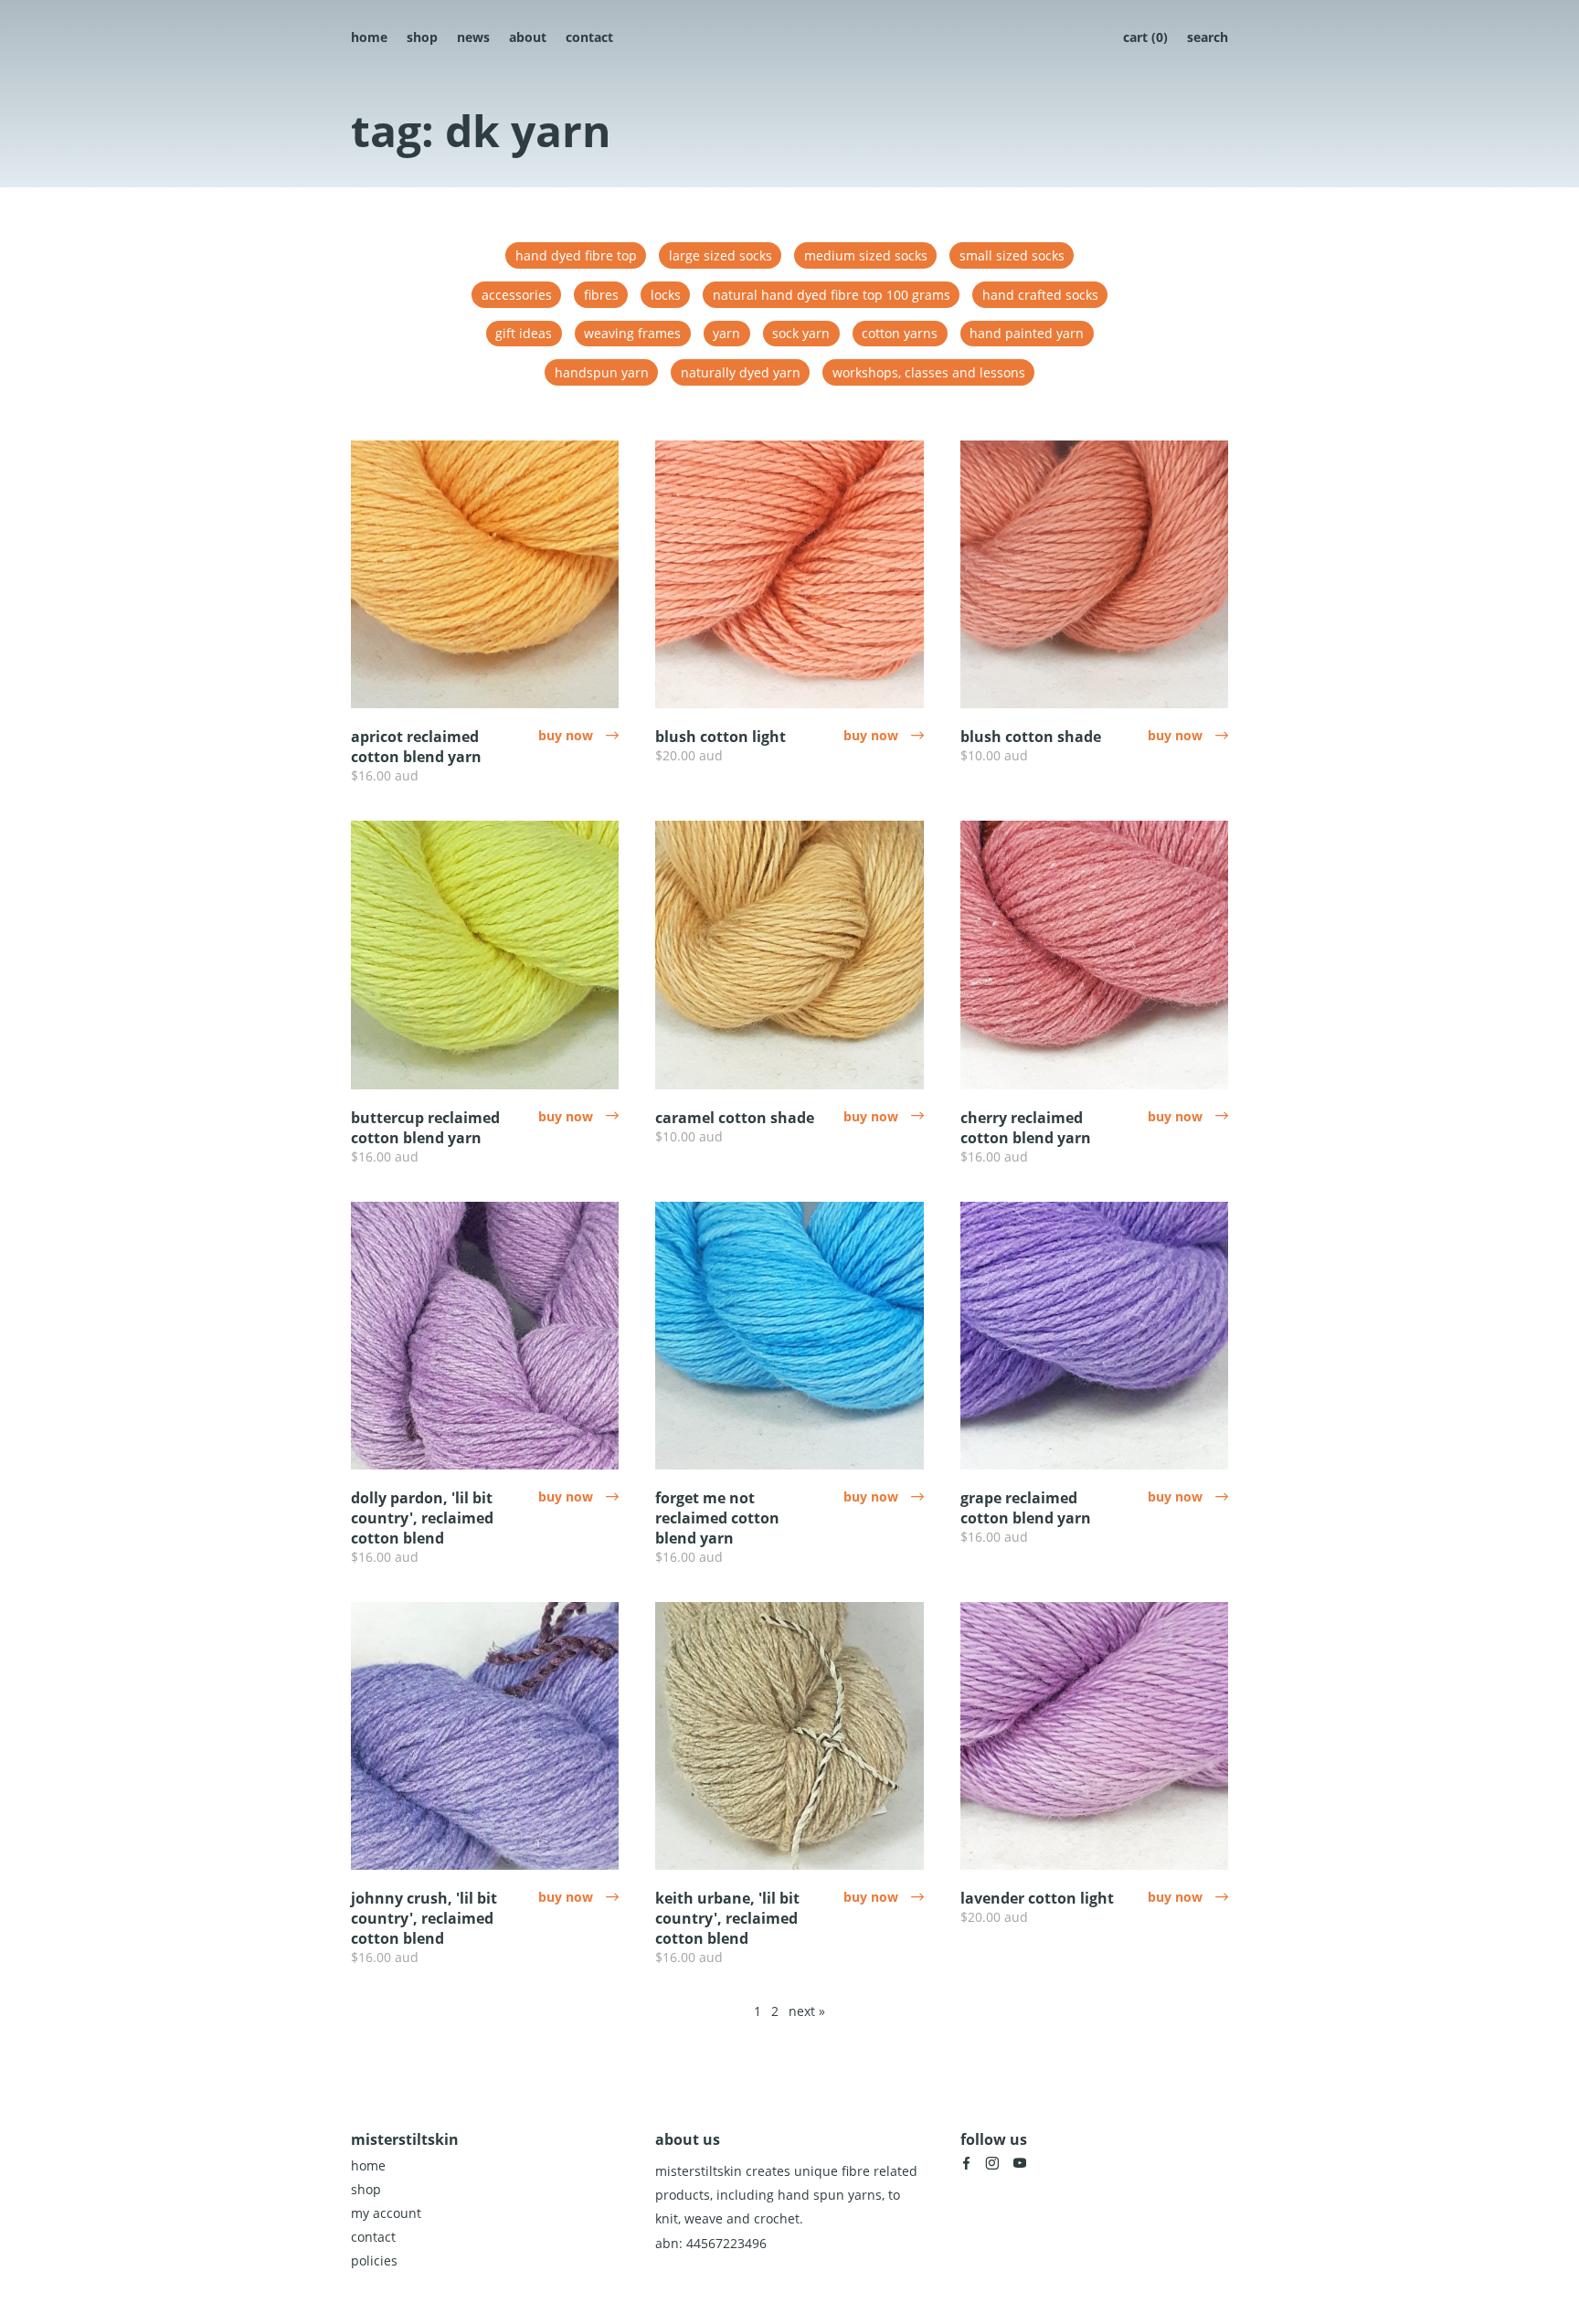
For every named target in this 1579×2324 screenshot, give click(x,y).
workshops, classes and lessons (929, 372)
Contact (589, 37)
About (528, 37)
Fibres (601, 295)
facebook (966, 2163)
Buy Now (578, 735)
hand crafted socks (1040, 295)
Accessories (517, 295)
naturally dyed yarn (741, 372)
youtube (1020, 2163)
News (473, 37)
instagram (992, 2163)
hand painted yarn (1027, 333)
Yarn (726, 333)
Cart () (1145, 37)
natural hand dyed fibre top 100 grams (832, 295)
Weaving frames (632, 333)
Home (369, 37)
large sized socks (721, 255)
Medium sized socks (866, 255)
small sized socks (1012, 255)
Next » (807, 2011)
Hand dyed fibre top (576, 255)
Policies (374, 2260)
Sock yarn (801, 333)
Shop (422, 37)
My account (386, 2213)
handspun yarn (602, 372)
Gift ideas (524, 333)
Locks (666, 295)
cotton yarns (900, 333)
